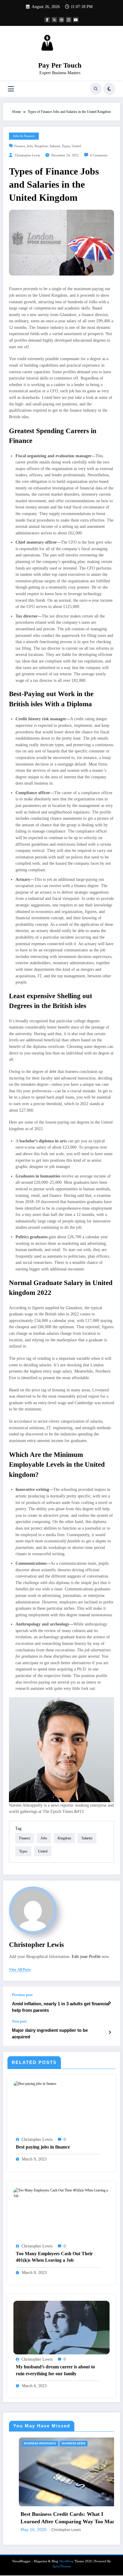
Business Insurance (84, 2443)
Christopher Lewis (27, 155)
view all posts (20, 1970)
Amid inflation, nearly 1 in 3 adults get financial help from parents (61, 2007)
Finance (20, 146)
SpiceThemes (62, 2557)
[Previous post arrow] (110, 2003)
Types (66, 146)
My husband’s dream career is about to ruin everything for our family (55, 2370)
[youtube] (76, 20)
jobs (30, 146)
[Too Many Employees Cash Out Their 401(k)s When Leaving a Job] (61, 2193)
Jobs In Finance (24, 136)
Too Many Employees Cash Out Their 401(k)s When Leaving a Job (54, 2257)
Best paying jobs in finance (43, 2147)
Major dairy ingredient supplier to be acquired (50, 2033)
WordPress (66, 2552)
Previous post (22, 1995)
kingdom (41, 146)
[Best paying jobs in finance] (35, 2084)
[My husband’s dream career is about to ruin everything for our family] (61, 2327)
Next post (19, 2021)
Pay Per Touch (60, 65)
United (76, 146)
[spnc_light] (109, 89)
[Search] (96, 89)
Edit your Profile (86, 1957)
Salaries (55, 146)
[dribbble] (61, 20)
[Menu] (11, 89)
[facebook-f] (47, 20)
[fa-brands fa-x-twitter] (54, 20)
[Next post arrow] (110, 2032)
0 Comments (99, 155)
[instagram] (69, 20)
